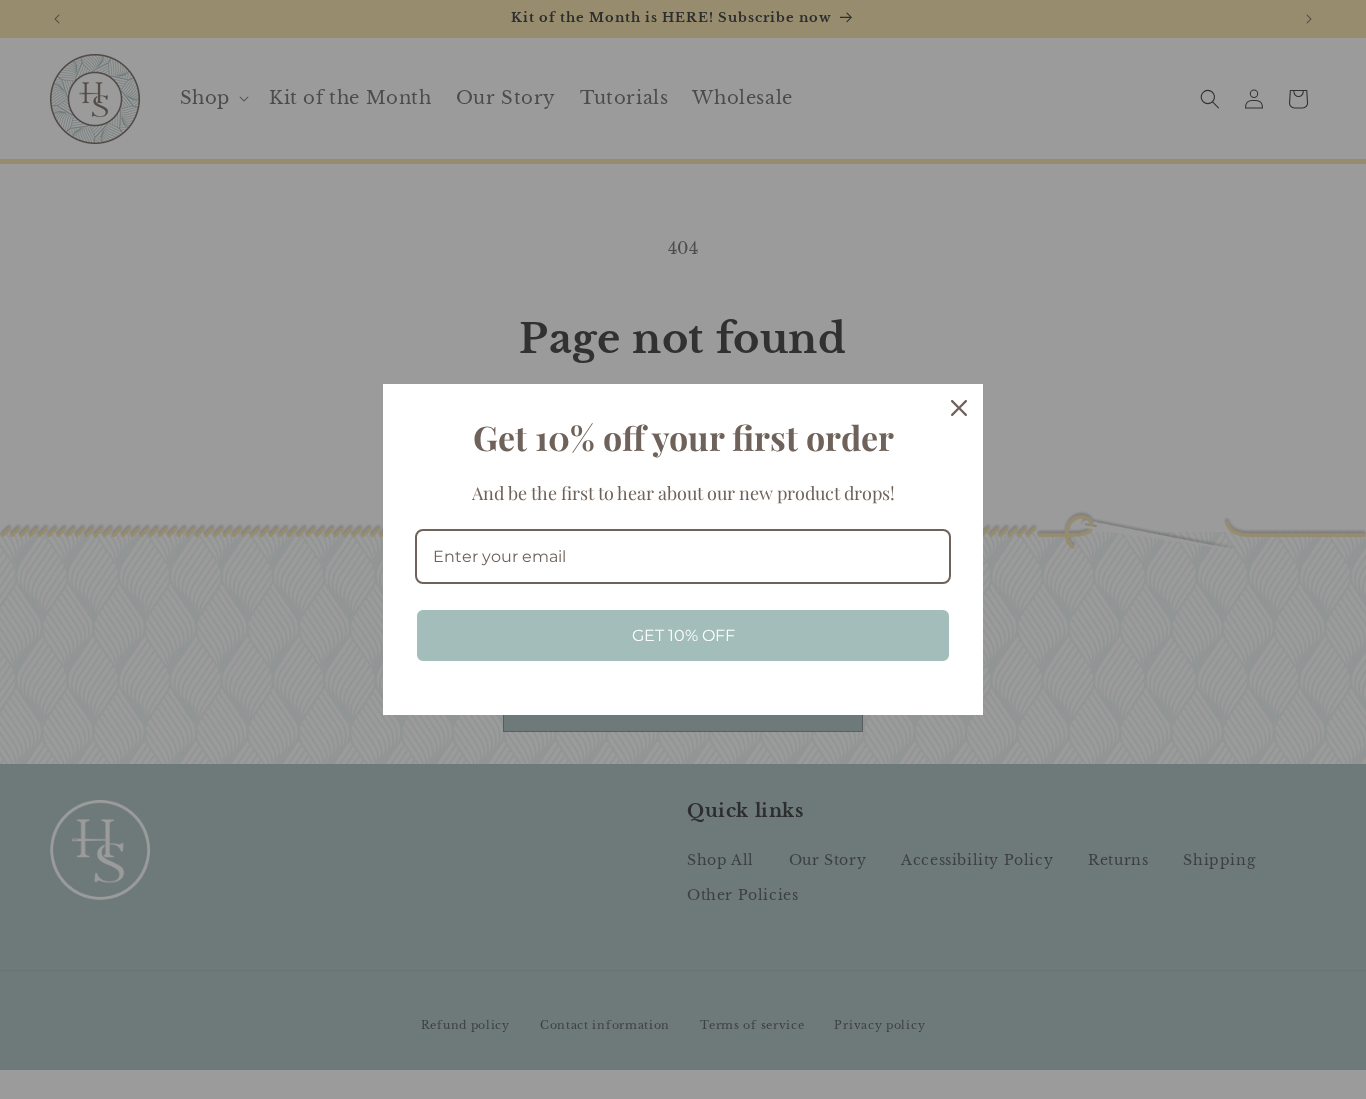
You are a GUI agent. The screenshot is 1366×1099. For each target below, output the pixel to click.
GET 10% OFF (683, 635)
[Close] (959, 408)
